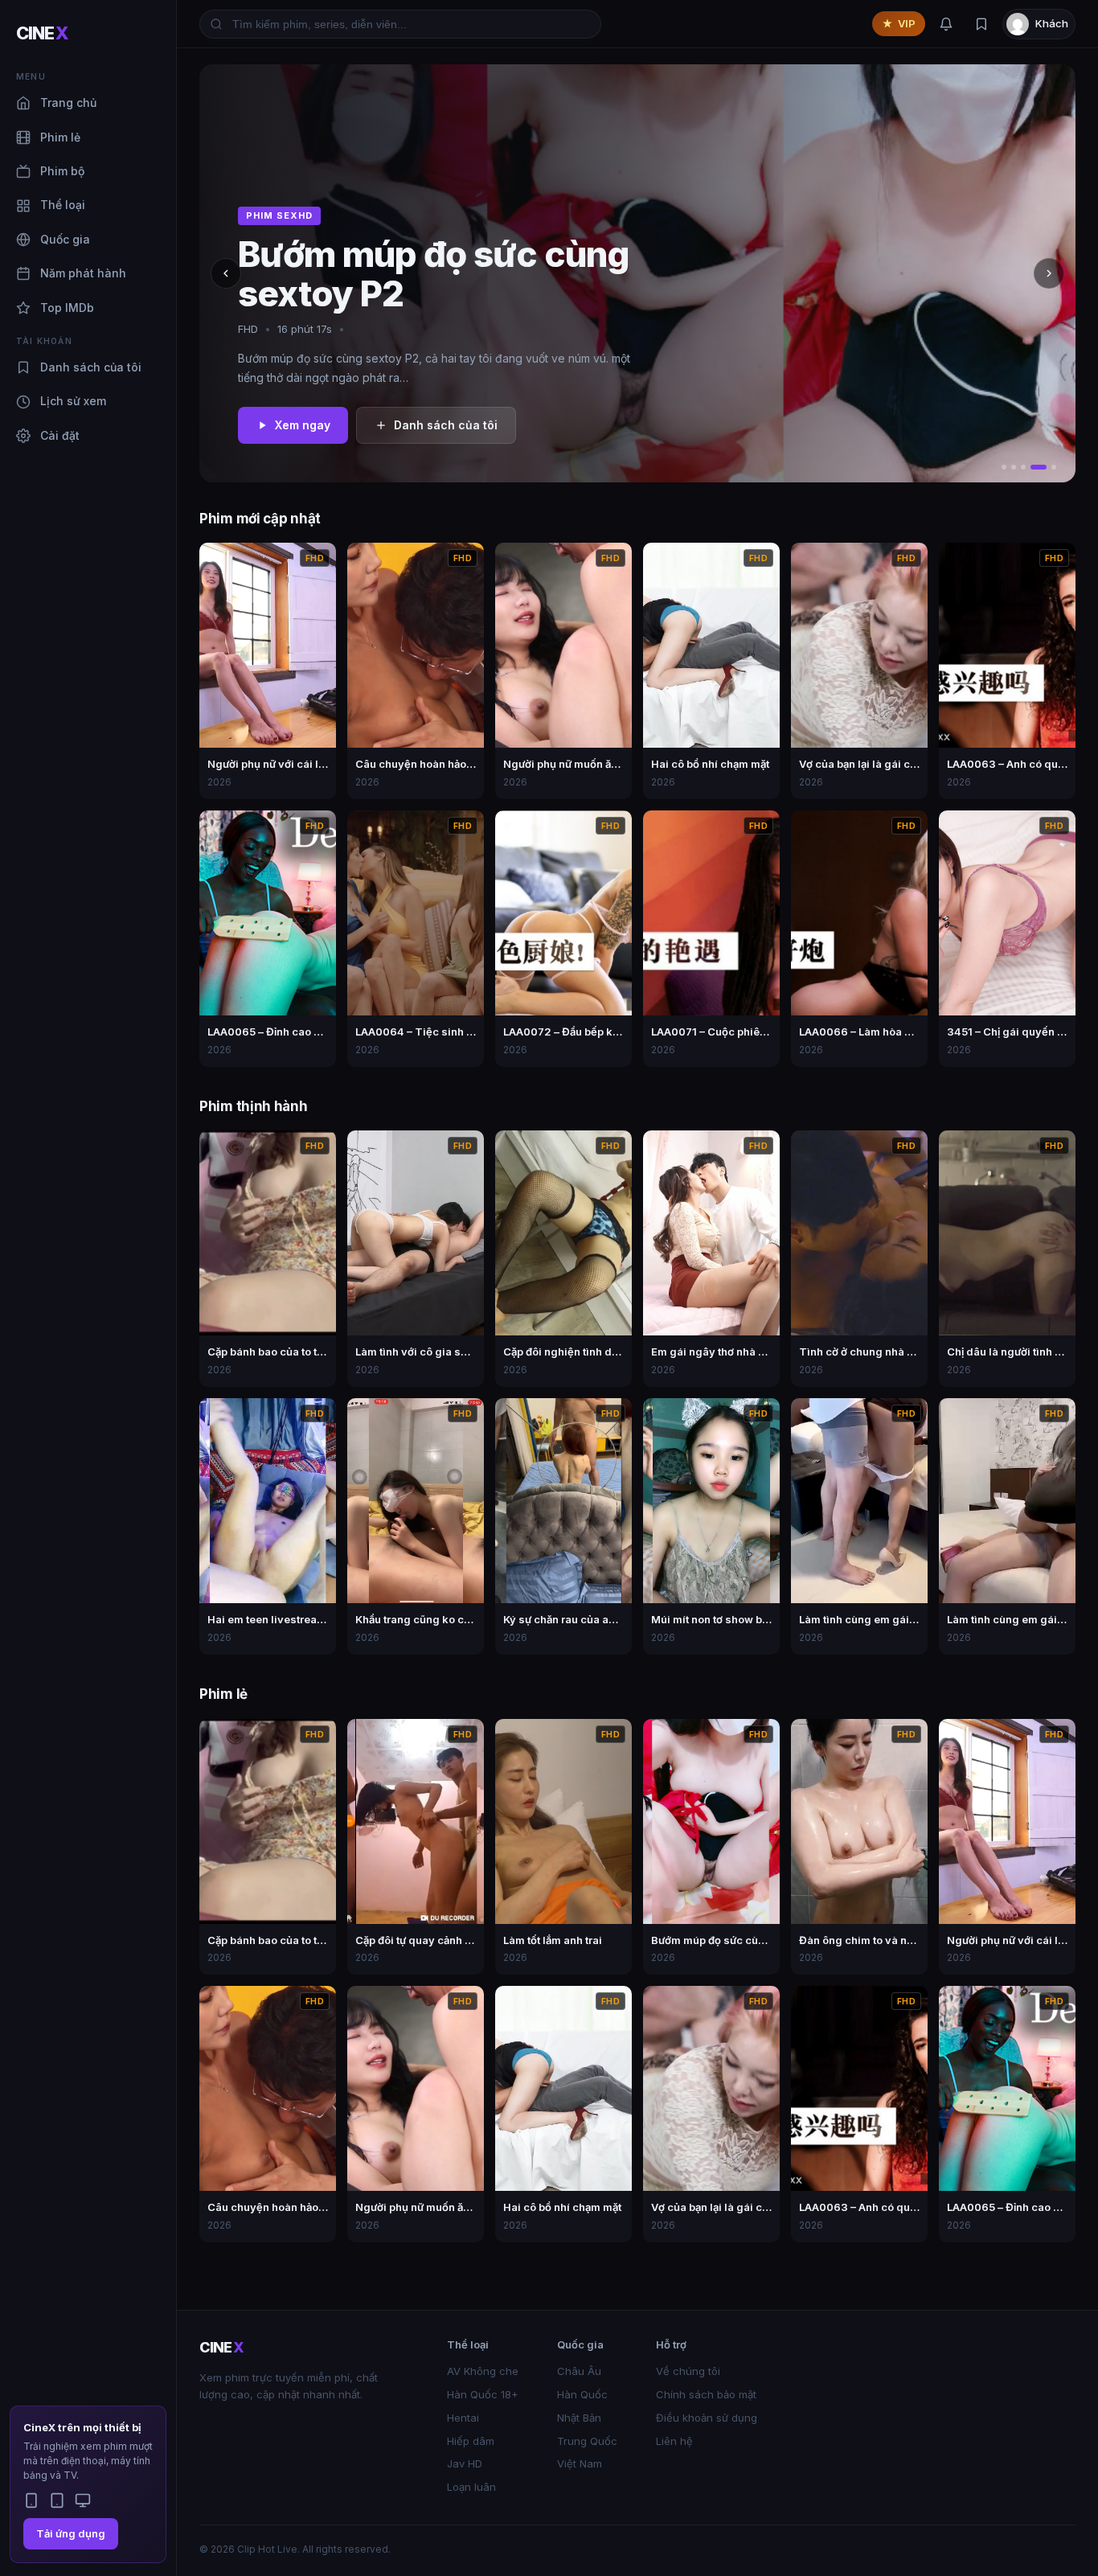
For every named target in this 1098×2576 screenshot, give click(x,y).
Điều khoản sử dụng (707, 2418)
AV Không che (483, 2371)
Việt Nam (580, 2463)
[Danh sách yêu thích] (981, 24)
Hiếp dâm (471, 2441)
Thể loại (63, 205)
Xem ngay (303, 425)
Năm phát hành (83, 273)
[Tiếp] (1049, 273)
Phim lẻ (60, 137)
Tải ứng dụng (71, 2533)
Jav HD (465, 2463)
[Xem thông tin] (319, 560)
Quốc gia (65, 239)
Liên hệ (674, 2441)
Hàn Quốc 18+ (483, 2394)
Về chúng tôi (688, 2371)
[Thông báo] (946, 24)
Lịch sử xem (73, 401)
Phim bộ (62, 171)
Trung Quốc (587, 2441)
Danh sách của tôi (91, 367)
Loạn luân (471, 2487)
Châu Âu (579, 2371)
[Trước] (226, 273)
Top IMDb (67, 308)
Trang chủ (68, 103)
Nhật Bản (579, 2418)
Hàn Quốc (582, 2394)
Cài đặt (60, 435)
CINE (42, 33)
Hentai (463, 2418)
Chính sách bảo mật (706, 2394)
